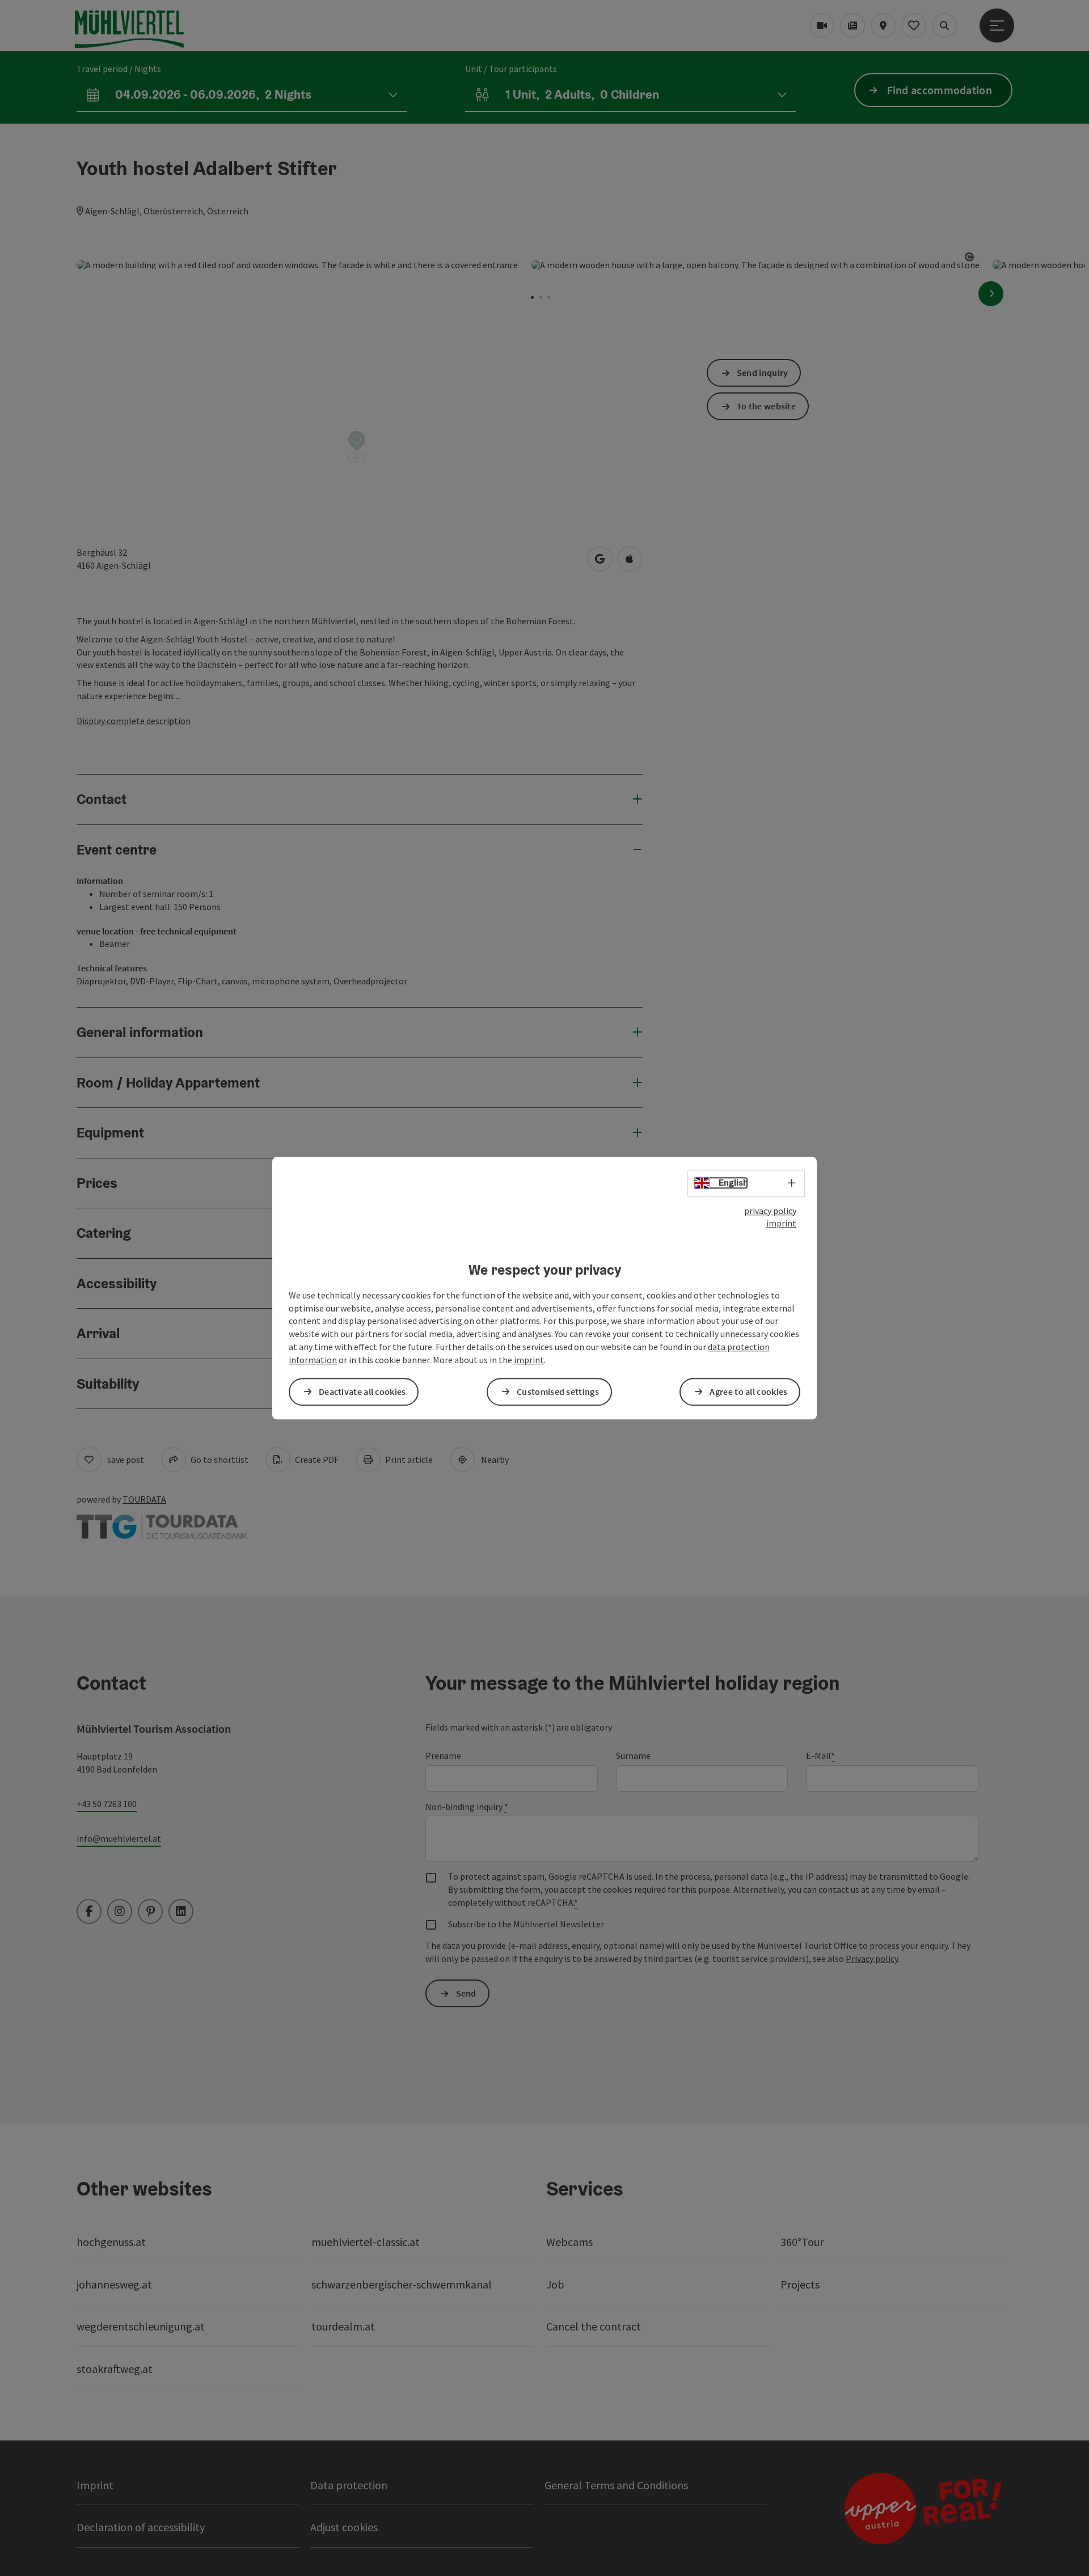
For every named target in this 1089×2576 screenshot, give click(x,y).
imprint (781, 1224)
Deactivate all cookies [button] (362, 1391)
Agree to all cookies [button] (748, 1391)
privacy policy (770, 1211)
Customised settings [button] (558, 1391)
